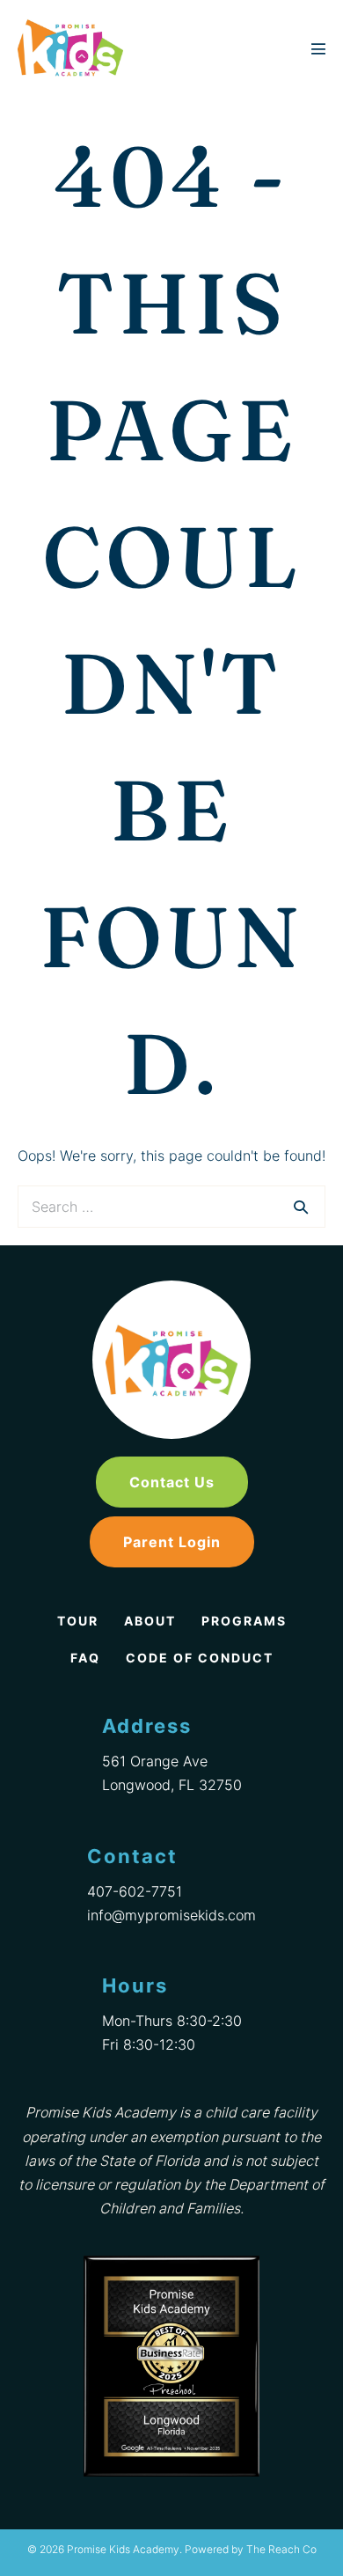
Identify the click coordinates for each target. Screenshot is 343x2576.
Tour (78, 1621)
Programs (244, 1621)
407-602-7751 (135, 1891)
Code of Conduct (200, 1658)
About (150, 1621)
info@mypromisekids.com (171, 1915)
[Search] (301, 1207)
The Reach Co (281, 2549)
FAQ (85, 1658)
